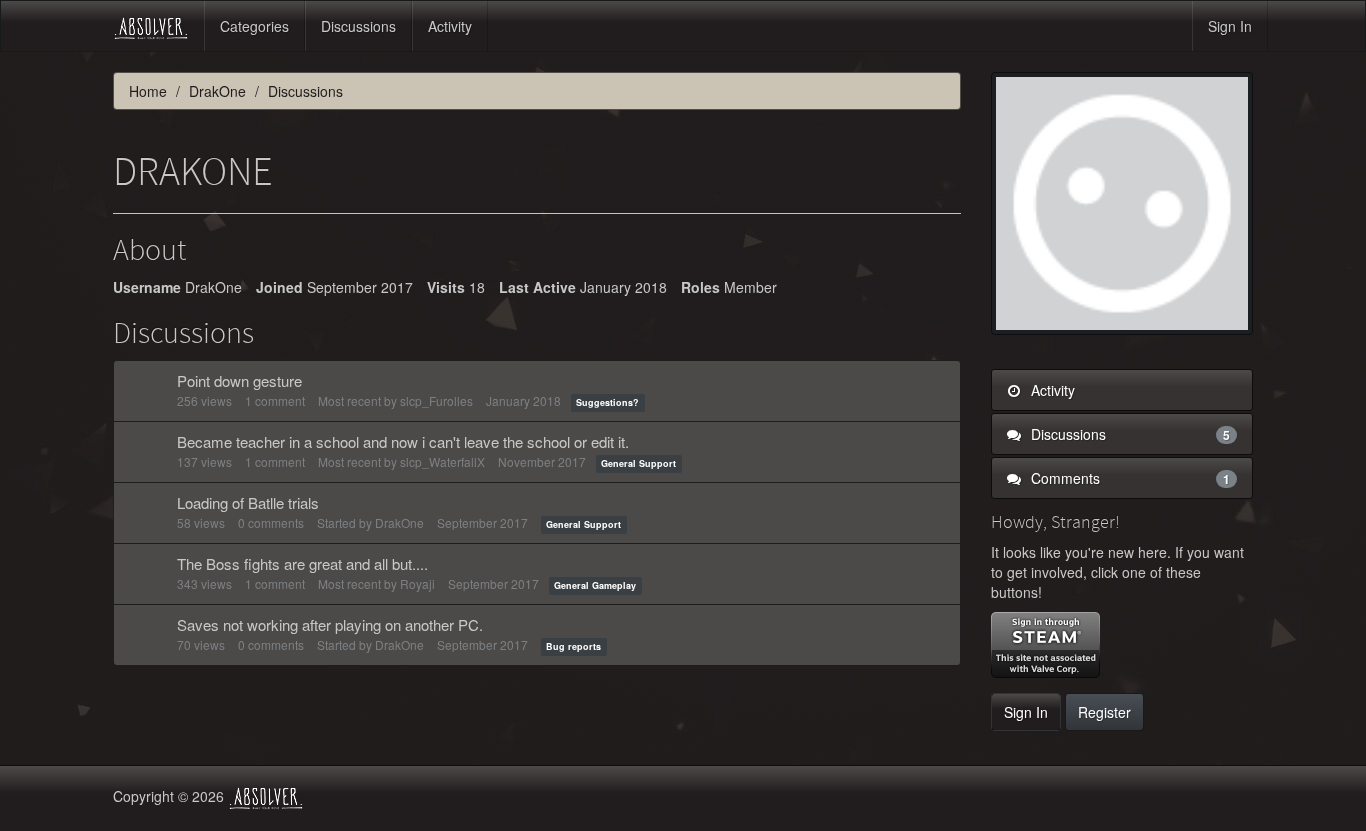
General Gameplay (595, 585)
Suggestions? (607, 402)
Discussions (358, 26)
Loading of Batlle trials (248, 502)
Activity (450, 26)
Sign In (1230, 26)
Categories (254, 26)
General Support (638, 463)
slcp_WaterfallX (442, 461)
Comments (1129, 478)
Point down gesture (239, 380)
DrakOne (399, 522)
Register (1104, 712)
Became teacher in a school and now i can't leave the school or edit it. (403, 441)
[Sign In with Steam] (1045, 645)
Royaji (417, 583)
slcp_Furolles (436, 400)
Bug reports (573, 646)
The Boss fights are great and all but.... (302, 563)
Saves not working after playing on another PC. (330, 624)
